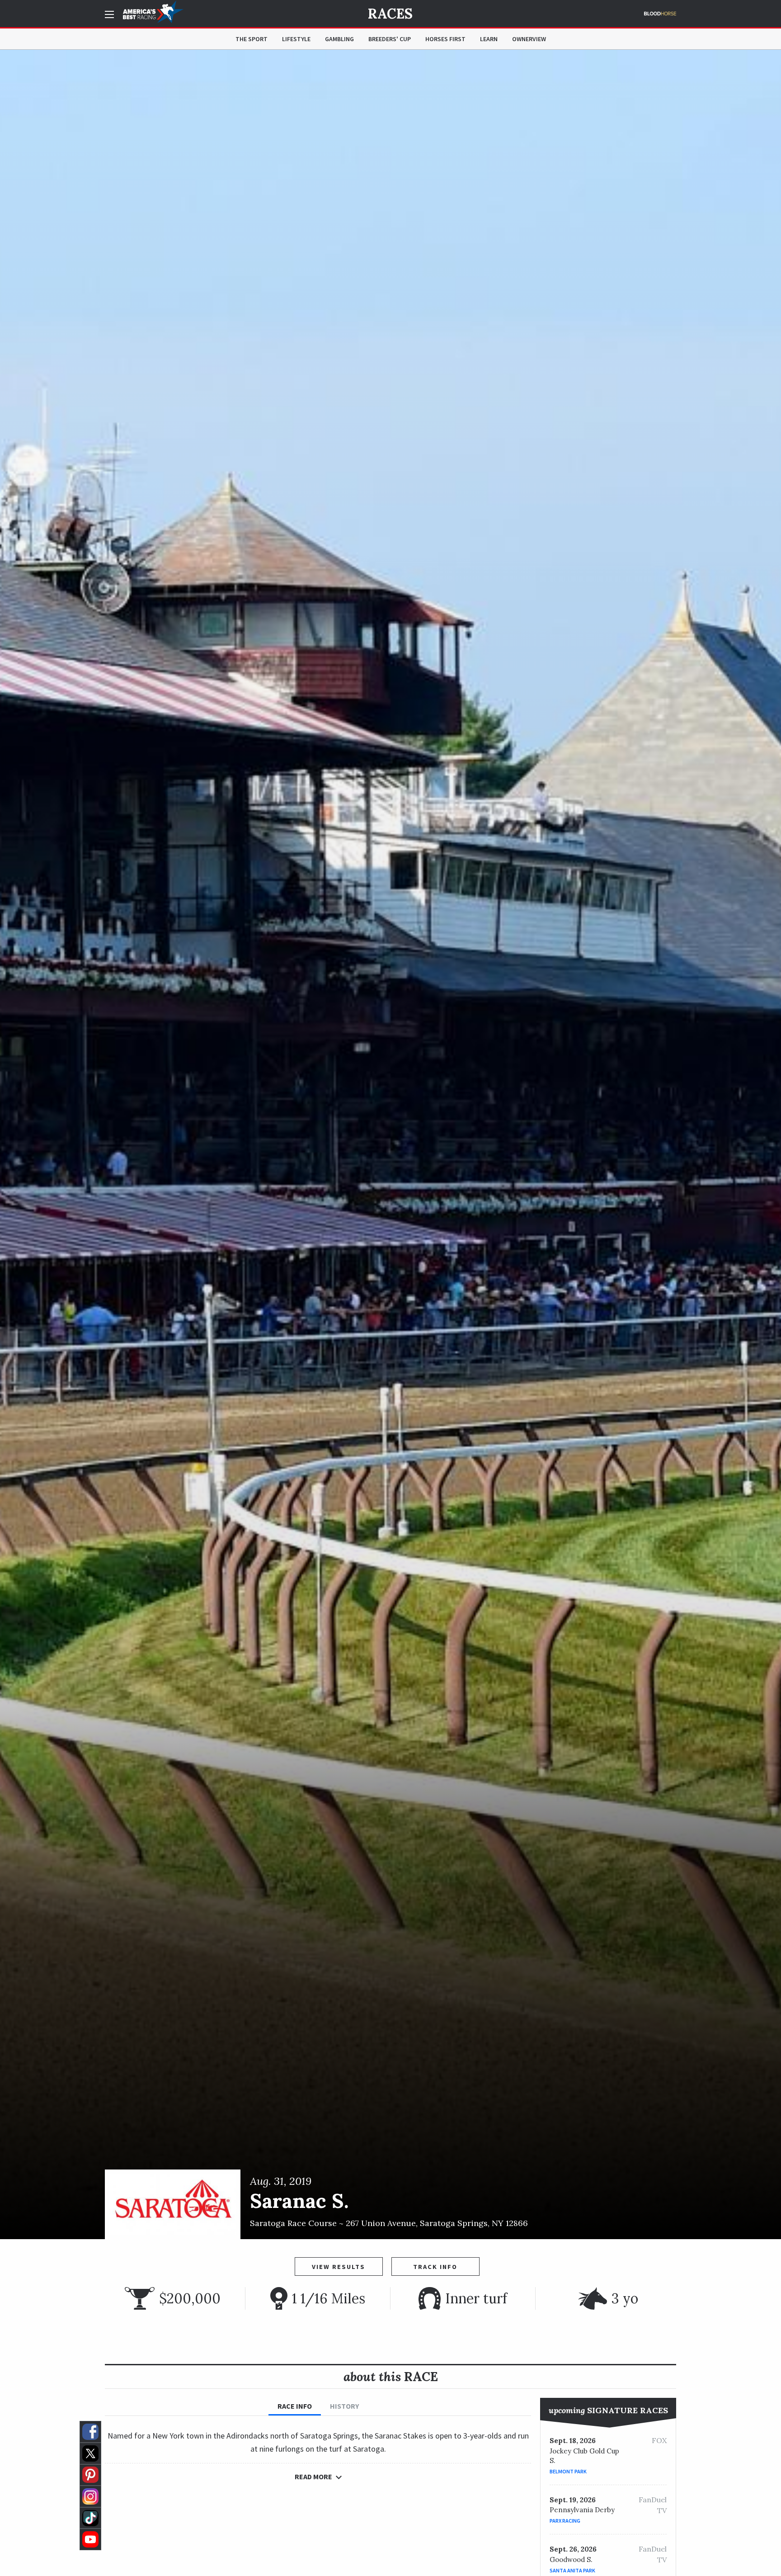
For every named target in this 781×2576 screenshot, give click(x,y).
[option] (390, 1144)
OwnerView (529, 39)
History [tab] (344, 2406)
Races (390, 14)
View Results (339, 2267)
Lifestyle (296, 39)
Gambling (339, 39)
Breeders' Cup (390, 39)
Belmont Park (568, 2471)
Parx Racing (565, 2521)
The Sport (252, 39)
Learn (489, 39)
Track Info (435, 2267)
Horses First (445, 39)
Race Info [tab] (295, 2406)
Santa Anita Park (572, 2570)
